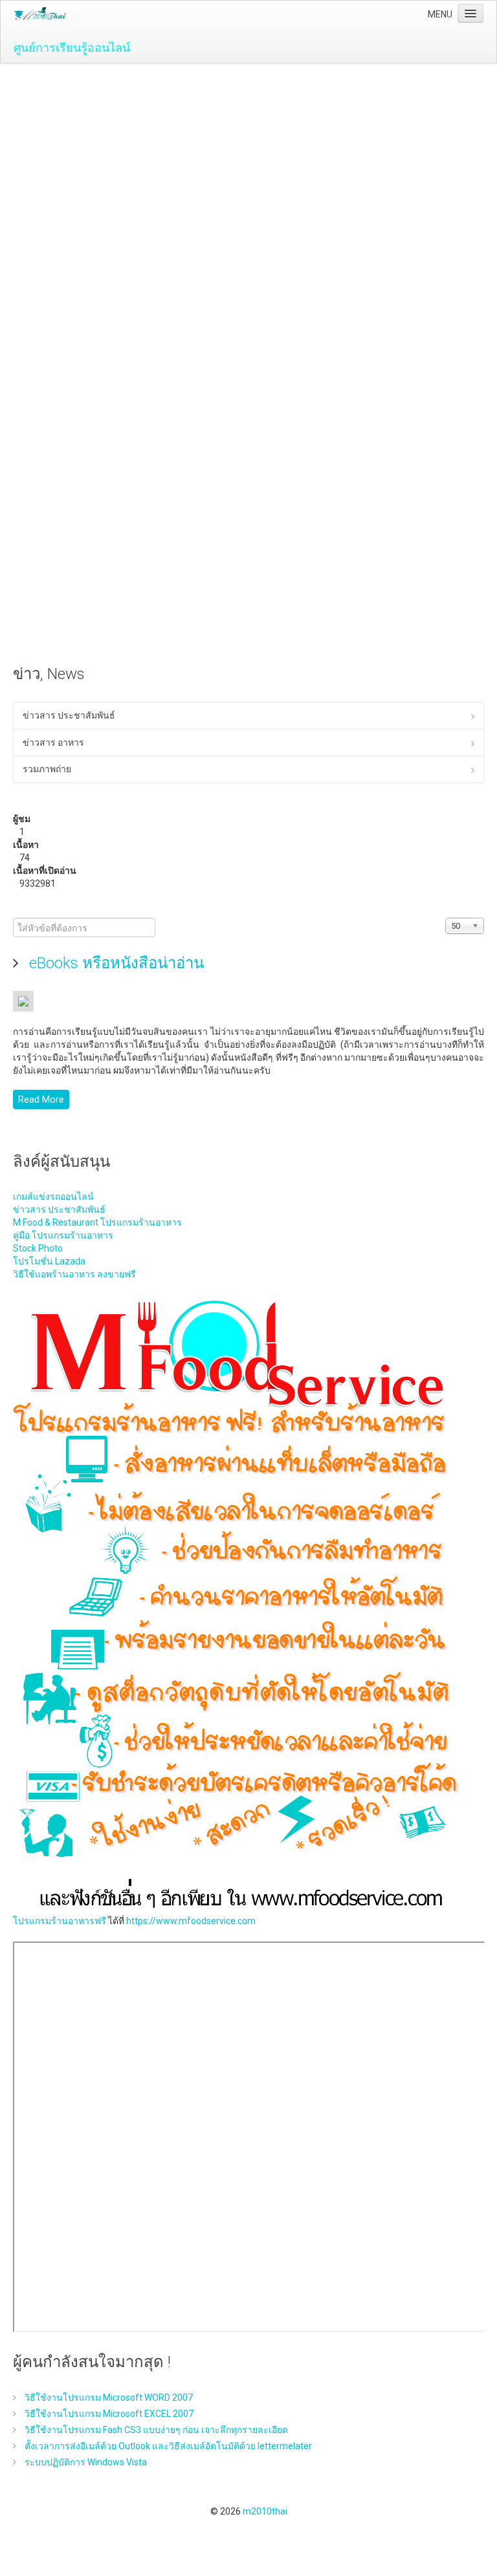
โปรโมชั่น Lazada (49, 1261)
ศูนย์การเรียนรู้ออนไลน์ (72, 48)
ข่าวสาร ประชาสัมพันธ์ (69, 715)
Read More (41, 1099)
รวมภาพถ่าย (47, 769)
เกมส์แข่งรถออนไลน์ (53, 1196)
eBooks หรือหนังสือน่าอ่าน (115, 963)
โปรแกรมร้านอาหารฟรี (60, 1921)
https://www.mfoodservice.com (191, 1921)
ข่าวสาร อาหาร (53, 742)
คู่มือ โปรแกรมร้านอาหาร (63, 1235)
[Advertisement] (248, 160)
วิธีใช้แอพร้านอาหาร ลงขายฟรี (74, 1274)
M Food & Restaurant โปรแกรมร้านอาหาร (97, 1222)
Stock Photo (38, 1248)
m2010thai (265, 2511)
